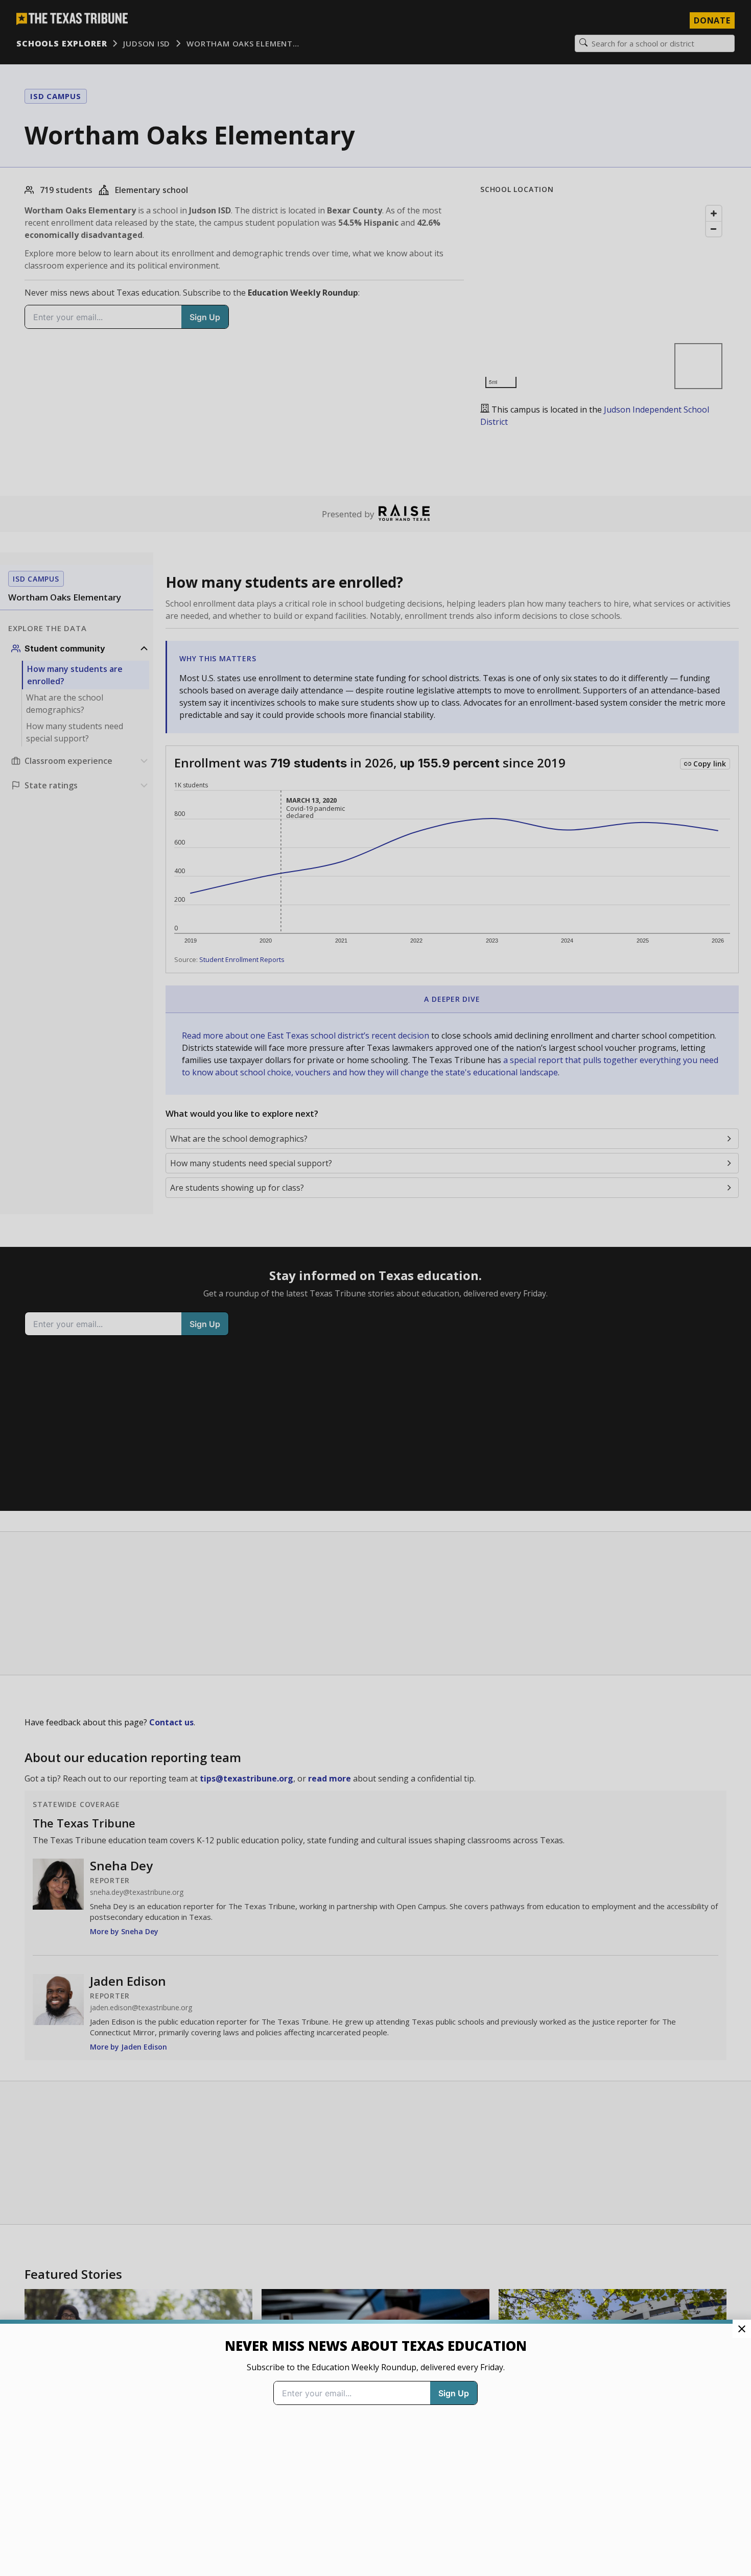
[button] (375, 1288)
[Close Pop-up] (742, 2329)
